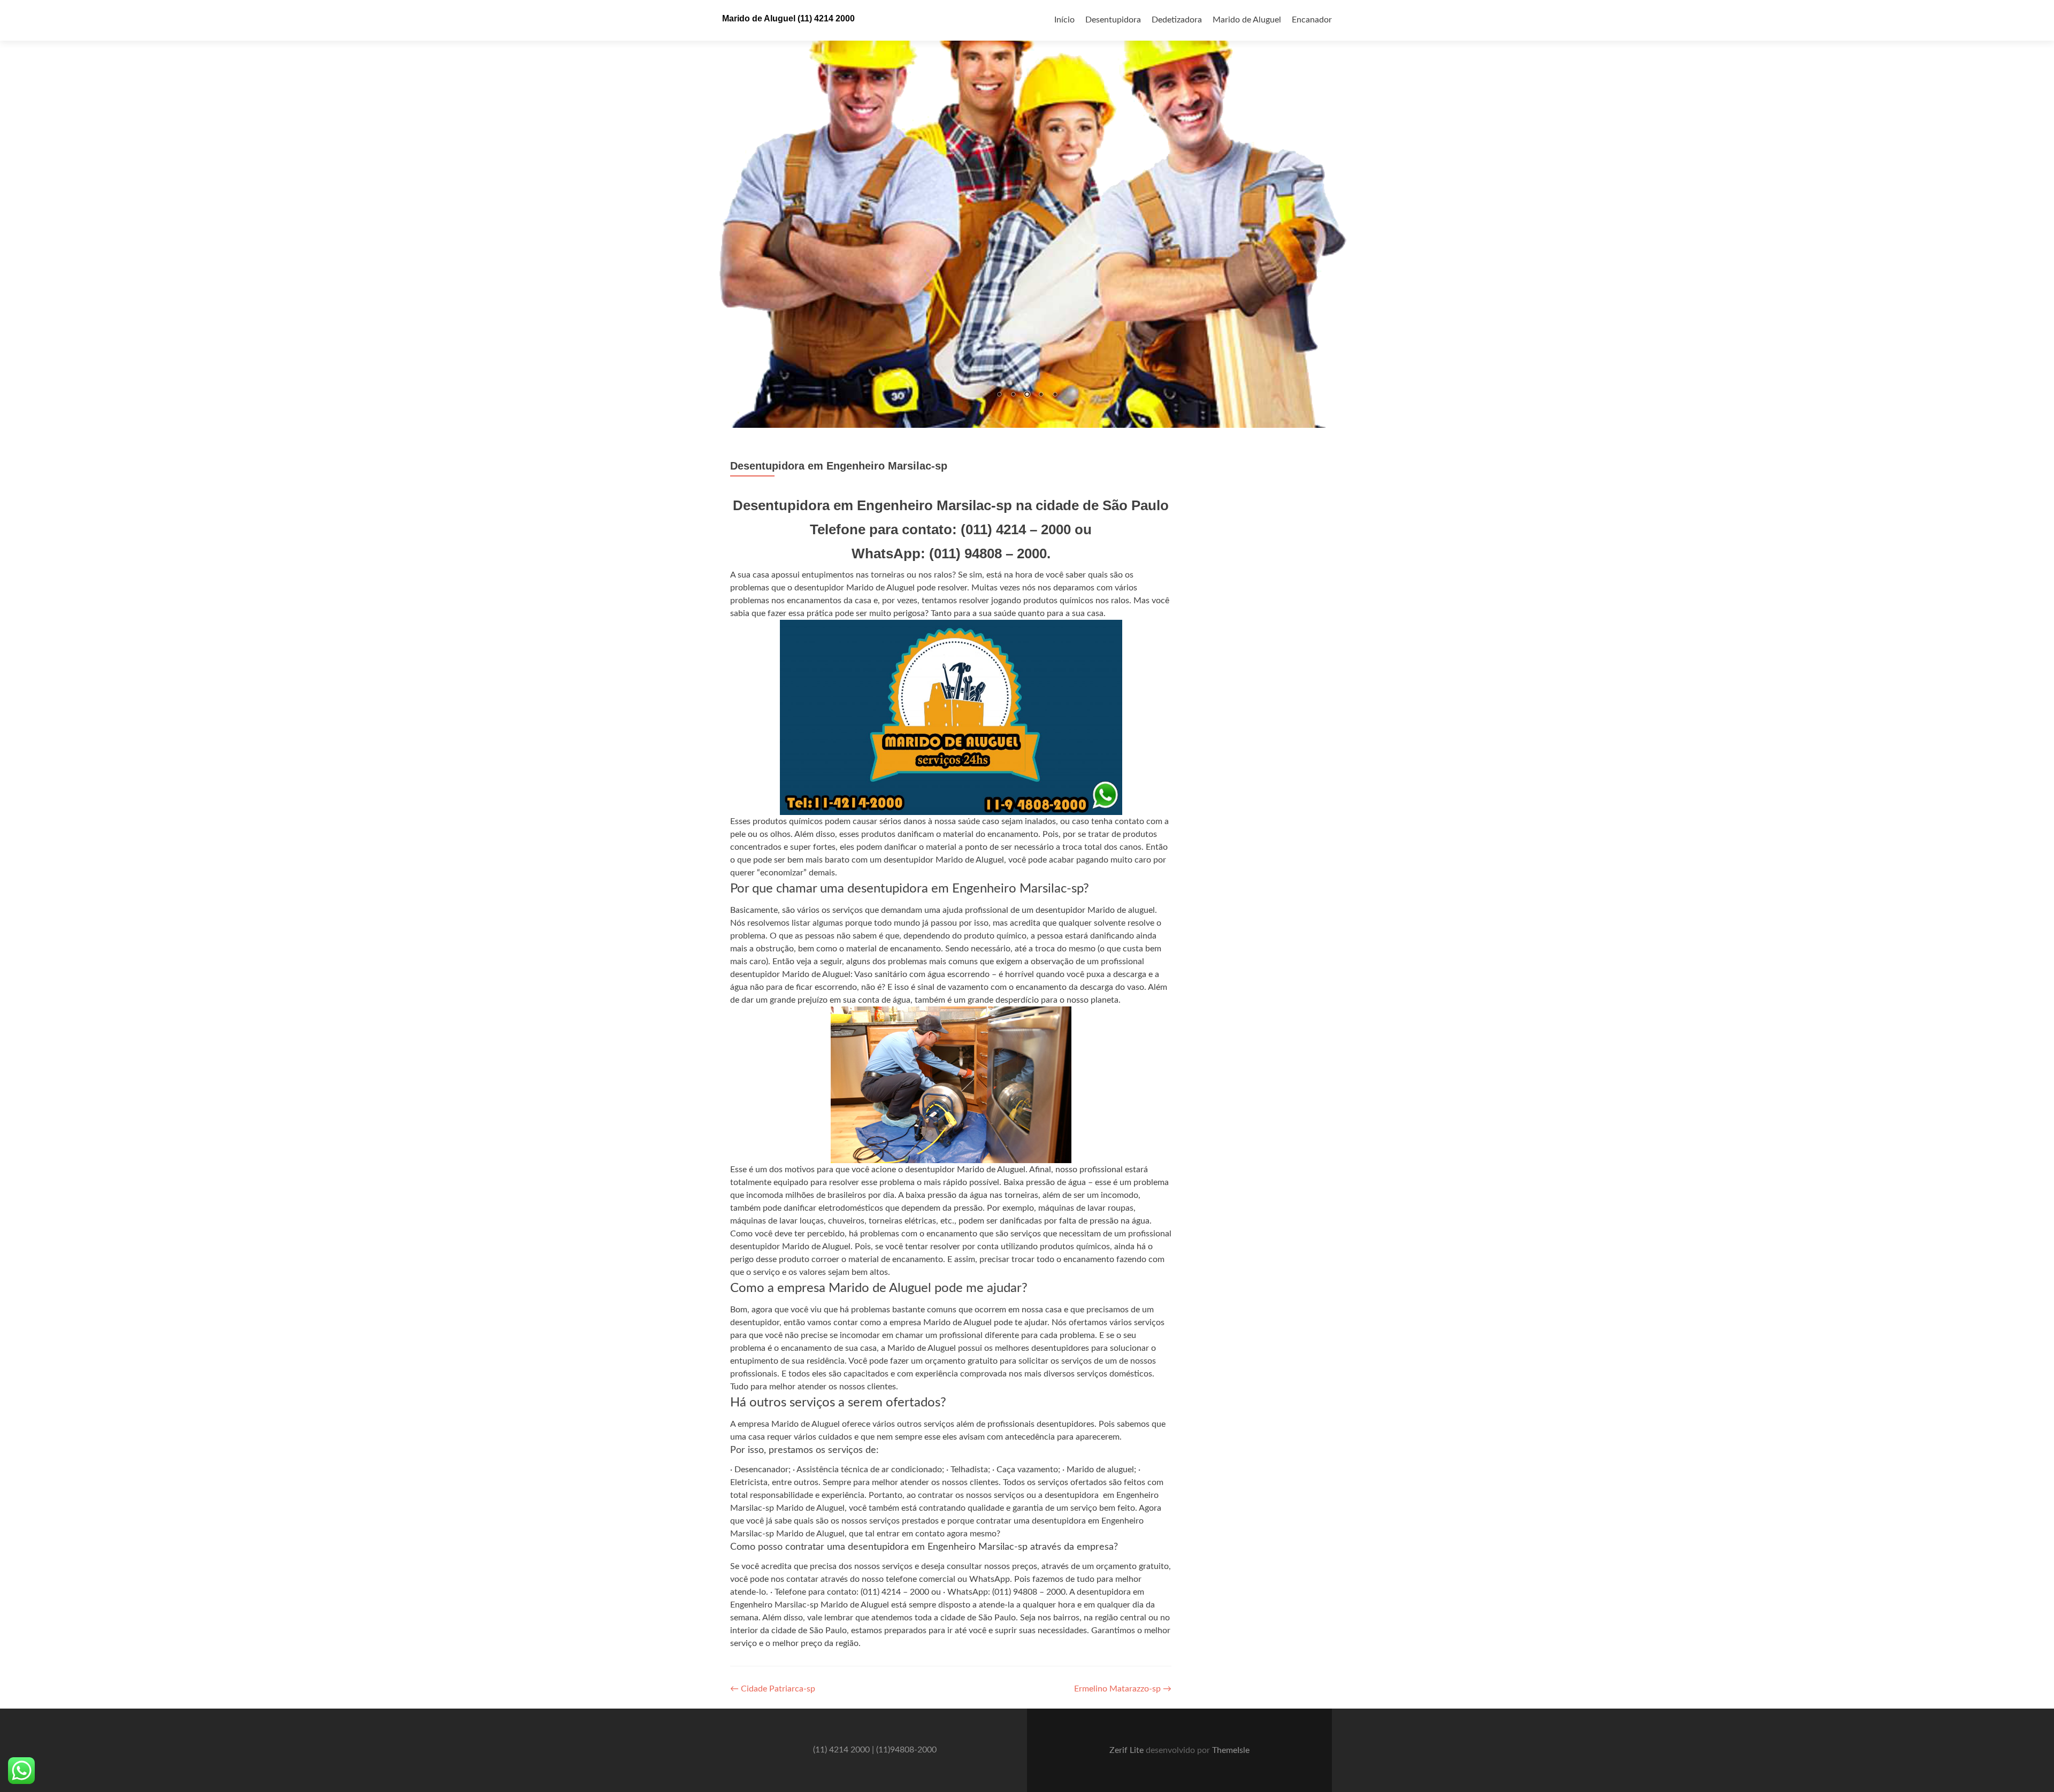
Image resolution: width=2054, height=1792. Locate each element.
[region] (1027, 214)
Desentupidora (1113, 20)
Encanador (1312, 20)
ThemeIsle (1231, 1751)
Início (1064, 20)
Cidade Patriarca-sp (773, 1690)
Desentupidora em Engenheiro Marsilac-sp (839, 466)
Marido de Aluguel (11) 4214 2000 (788, 18)
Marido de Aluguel (1247, 20)
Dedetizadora (1177, 20)
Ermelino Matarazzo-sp (1123, 1690)
